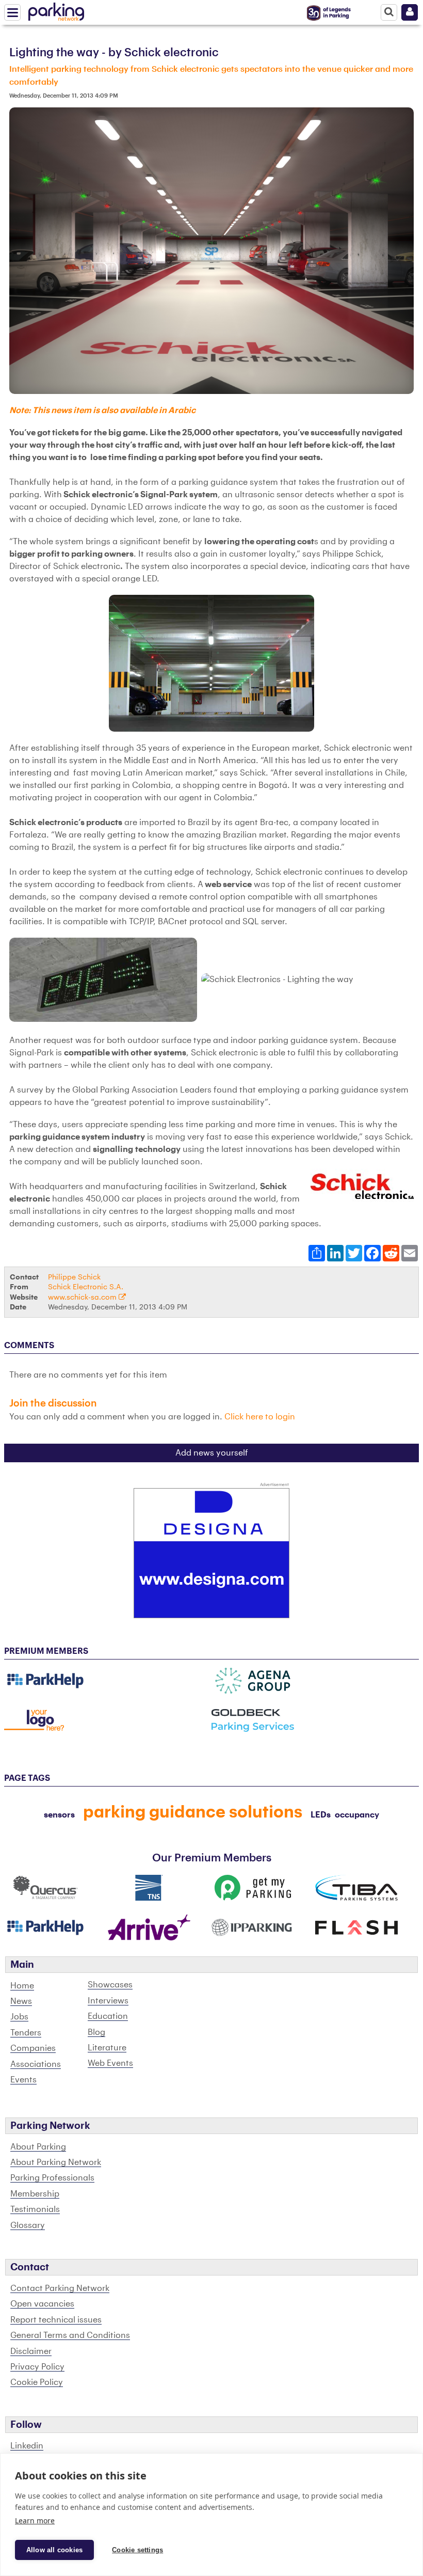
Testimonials (35, 2209)
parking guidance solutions (193, 1812)
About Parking (38, 2147)
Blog (96, 2032)
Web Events (110, 2063)
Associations (36, 2064)
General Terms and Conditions (70, 2335)
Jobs (19, 2017)
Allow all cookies (54, 2550)
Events (23, 2080)
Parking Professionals (52, 2178)
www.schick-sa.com (83, 1297)
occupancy (357, 1815)
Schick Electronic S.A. (86, 1287)
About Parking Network (56, 2162)
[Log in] (410, 12)
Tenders (26, 2033)
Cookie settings (137, 2550)
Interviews (108, 2001)
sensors (59, 1815)
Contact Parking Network (60, 2288)
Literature (107, 2048)
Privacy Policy (37, 2367)
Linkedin (27, 2446)
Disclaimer (31, 2351)
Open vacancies (42, 2304)
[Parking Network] (56, 10)
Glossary (28, 2225)
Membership (35, 2194)
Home (22, 1986)
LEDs (321, 1815)
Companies (33, 2048)
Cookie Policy (37, 2382)
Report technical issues (56, 2320)
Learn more (35, 2520)
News (21, 2001)
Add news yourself (212, 1453)
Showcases (110, 1985)
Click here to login (260, 1417)
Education (108, 2016)
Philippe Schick (74, 1277)
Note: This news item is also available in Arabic (102, 410)
